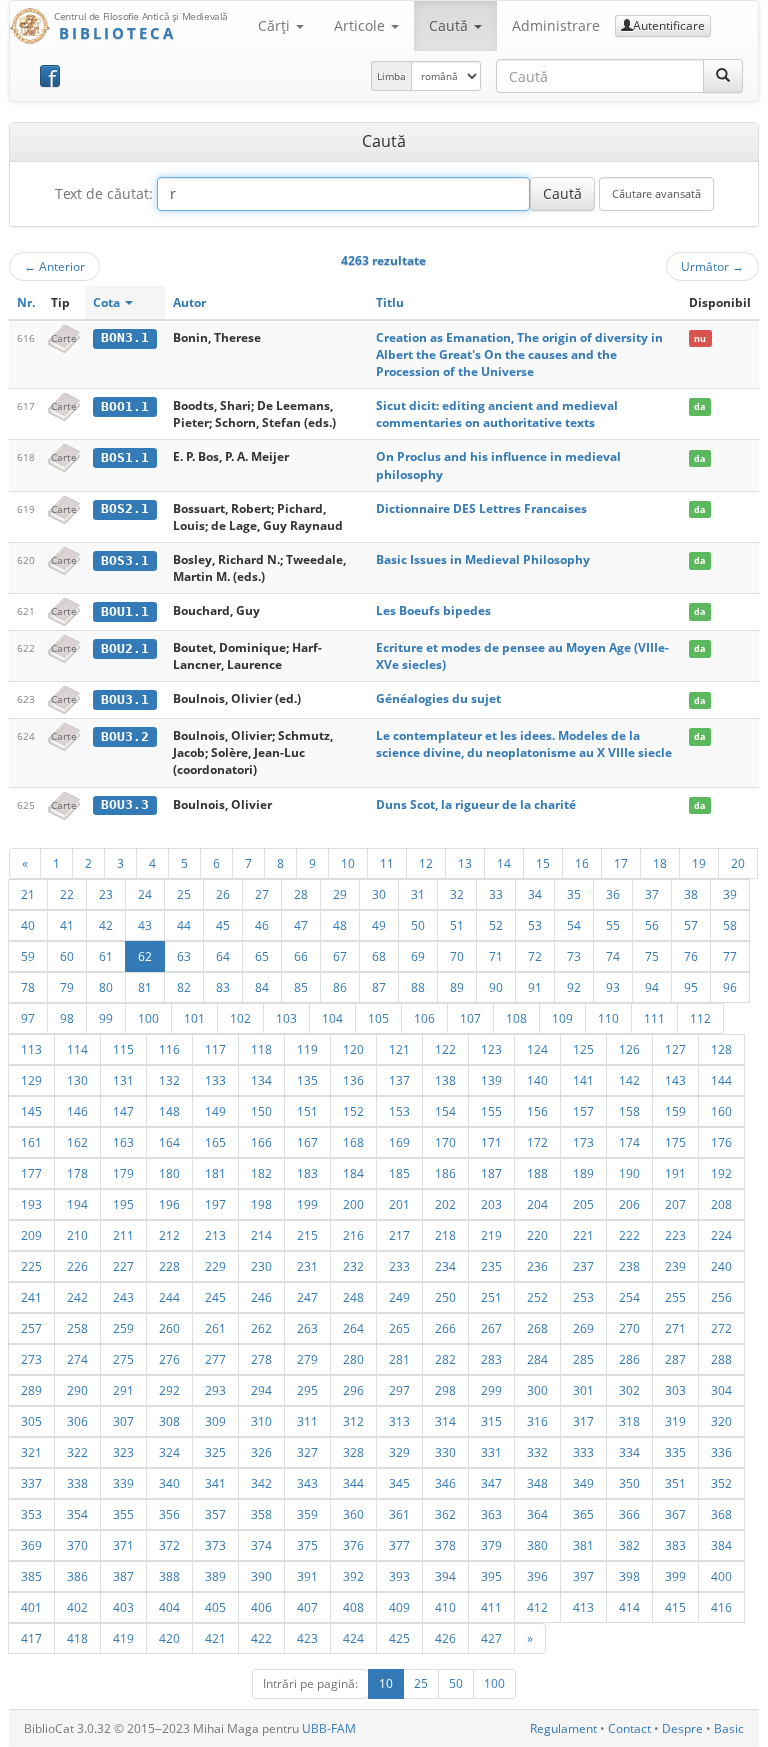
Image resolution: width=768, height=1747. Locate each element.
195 (123, 1204)
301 (583, 1390)
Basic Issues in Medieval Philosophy (483, 559)
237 (583, 1266)
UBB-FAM (329, 1728)
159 (675, 1111)
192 (721, 1173)
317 (583, 1421)
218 (445, 1235)
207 (675, 1204)
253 (583, 1297)
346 (445, 1483)
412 (537, 1607)
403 (123, 1607)
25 (184, 894)
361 (399, 1514)
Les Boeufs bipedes (433, 610)
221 (583, 1235)
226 (77, 1266)
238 (629, 1266)
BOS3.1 (125, 560)
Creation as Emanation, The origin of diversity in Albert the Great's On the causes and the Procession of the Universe (519, 354)
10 (348, 863)
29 (340, 894)
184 (353, 1173)
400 (721, 1576)
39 (730, 894)
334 (629, 1452)
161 (31, 1142)
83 (223, 987)
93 (613, 987)
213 (215, 1235)
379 (491, 1545)
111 (654, 1018)
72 (535, 956)
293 (215, 1390)
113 (31, 1049)
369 (31, 1545)
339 (123, 1483)
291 (123, 1390)
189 (583, 1173)
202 (445, 1204)
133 (215, 1080)
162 (77, 1142)
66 (301, 956)
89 (457, 987)
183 (307, 1173)
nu (700, 338)
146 (77, 1111)
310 (261, 1421)
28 (301, 894)
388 (169, 1576)
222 (629, 1235)
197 (215, 1204)
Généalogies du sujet (438, 698)
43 (145, 925)
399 (675, 1576)
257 (31, 1328)
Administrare (556, 25)
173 (583, 1142)
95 (691, 987)
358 (261, 1514)
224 (721, 1235)
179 (123, 1173)
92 (574, 987)
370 (77, 1545)
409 (399, 1607)
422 (261, 1638)
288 (721, 1359)
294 (261, 1390)
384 (721, 1545)
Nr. (26, 302)
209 (31, 1235)
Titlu (390, 302)
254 (629, 1297)
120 (353, 1049)
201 (399, 1204)
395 (491, 1576)
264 (353, 1328)
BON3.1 (125, 337)
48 (340, 925)
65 (262, 956)
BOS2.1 (125, 508)
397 (583, 1576)
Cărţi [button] (276, 25)
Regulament (563, 1728)
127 (675, 1049)
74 (613, 956)
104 (332, 1018)
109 (562, 1018)
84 (262, 987)
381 (583, 1545)
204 (537, 1204)
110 (608, 1018)
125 (583, 1049)
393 (399, 1576)
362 (445, 1514)
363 (491, 1514)
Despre (682, 1728)
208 (721, 1204)
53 (535, 925)
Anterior (54, 266)
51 (457, 925)
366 (629, 1514)
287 (675, 1359)
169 (399, 1142)
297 (399, 1390)
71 (496, 956)
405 (215, 1607)
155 (491, 1111)
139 (491, 1080)
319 (675, 1421)
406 (261, 1607)
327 (307, 1452)
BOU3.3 (125, 804)
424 (353, 1638)
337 (31, 1483)
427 (491, 1638)
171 (491, 1142)
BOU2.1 (125, 648)
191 (675, 1173)
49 (379, 925)
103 (286, 1018)
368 (721, 1514)
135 (307, 1080)
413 (583, 1607)
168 (353, 1142)
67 (340, 956)
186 (445, 1173)
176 (721, 1142)
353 (31, 1514)
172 (537, 1142)
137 (399, 1080)
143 (675, 1080)
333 (583, 1452)
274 (77, 1359)
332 (537, 1452)
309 (215, 1421)
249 (399, 1297)
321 (31, 1452)
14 (504, 863)
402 (77, 1607)
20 (738, 863)
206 (629, 1204)
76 (691, 956)
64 (223, 956)
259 (123, 1328)
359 (307, 1514)
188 (537, 1173)
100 (148, 1018)
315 (491, 1421)
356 (169, 1514)
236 (537, 1266)
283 (491, 1359)
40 (28, 925)
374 (261, 1545)
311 (307, 1421)
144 (721, 1080)
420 (169, 1638)
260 (169, 1328)
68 (379, 956)
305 (31, 1421)
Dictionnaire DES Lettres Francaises (481, 508)
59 (28, 956)
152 (353, 1111)
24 (145, 894)
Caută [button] (450, 25)
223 (675, 1235)
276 (169, 1359)
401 (31, 1607)
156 (537, 1111)
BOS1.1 (125, 457)
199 (307, 1204)
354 (77, 1514)
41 (67, 925)
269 (583, 1328)
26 (223, 894)
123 (491, 1049)
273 (31, 1359)
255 (675, 1297)
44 (184, 925)
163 (123, 1142)
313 (399, 1421)
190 (629, 1173)
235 (491, 1266)
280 (353, 1359)
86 (340, 987)
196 (169, 1204)
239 (675, 1266)
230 (261, 1266)
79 (67, 987)
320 (721, 1421)
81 (145, 987)
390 (261, 1576)
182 (261, 1173)
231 (307, 1266)
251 (491, 1297)
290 (77, 1390)
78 (28, 987)
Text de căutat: (104, 193)
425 (399, 1638)
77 (730, 956)
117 (215, 1049)
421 (215, 1638)
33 (496, 894)
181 (215, 1173)
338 (77, 1483)
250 (445, 1297)
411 (491, 1607)
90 (496, 987)
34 (535, 894)
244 (169, 1297)
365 (583, 1514)
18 (660, 863)
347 (491, 1483)
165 (215, 1142)
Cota (108, 302)
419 (123, 1638)
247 (307, 1297)
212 (169, 1235)
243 (123, 1297)
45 (223, 925)
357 (215, 1514)
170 (445, 1142)
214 (261, 1235)
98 (67, 1018)
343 (307, 1483)
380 (537, 1545)
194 (77, 1204)
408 (353, 1607)
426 (445, 1638)
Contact (629, 1728)
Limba (391, 76)
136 (353, 1080)
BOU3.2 (125, 736)
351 (675, 1483)
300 (537, 1390)
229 (215, 1266)
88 (418, 987)
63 (184, 956)
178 (77, 1173)
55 (613, 925)
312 (353, 1421)
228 (169, 1266)
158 (629, 1111)
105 (378, 1018)
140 (537, 1080)
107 (470, 1018)
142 (629, 1080)
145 (31, 1111)
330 (445, 1452)
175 (675, 1142)
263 (307, 1328)
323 (123, 1452)
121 (399, 1049)
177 (31, 1173)
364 (537, 1514)
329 (399, 1452)
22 (67, 894)
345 (399, 1483)
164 (169, 1142)
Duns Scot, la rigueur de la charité (476, 804)
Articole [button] (361, 25)
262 (261, 1328)
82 (184, 987)
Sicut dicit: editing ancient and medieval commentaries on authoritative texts (497, 414)
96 (730, 987)
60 (67, 956)
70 (457, 956)
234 (445, 1266)
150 (261, 1111)
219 (491, 1235)
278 (261, 1359)
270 (629, 1328)
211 (123, 1235)
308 (169, 1421)
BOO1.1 (125, 406)
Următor (712, 266)
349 (583, 1483)
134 (261, 1080)
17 (621, 863)
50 (418, 925)
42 (106, 925)
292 (169, 1390)
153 (399, 1111)
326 (261, 1452)
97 (28, 1018)
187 (491, 1173)
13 (465, 863)
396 (537, 1576)
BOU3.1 (125, 699)
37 (652, 894)
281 (399, 1359)
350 (629, 1483)
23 (106, 894)
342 (261, 1483)
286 (629, 1359)
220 (537, 1235)
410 (445, 1607)
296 (353, 1390)
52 (496, 925)
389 (215, 1576)
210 (77, 1235)
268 (537, 1328)
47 (301, 925)
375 (307, 1545)
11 (387, 863)
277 (215, 1359)
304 (721, 1390)
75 (652, 956)
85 (301, 987)
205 (583, 1204)
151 (307, 1111)
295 (307, 1390)
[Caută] (723, 76)
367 (675, 1514)
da (699, 406)
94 (652, 987)
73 (574, 956)
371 (123, 1545)
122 (445, 1049)
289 (31, 1390)
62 (145, 956)
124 (537, 1049)
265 (399, 1328)
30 (379, 894)
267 (491, 1328)
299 (491, 1390)
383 (675, 1545)
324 (169, 1452)
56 (652, 925)
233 (399, 1266)
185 (399, 1173)
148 (169, 1111)
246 (261, 1297)
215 (307, 1235)
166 (261, 1142)
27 (262, 894)
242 (77, 1297)
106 (424, 1018)
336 (721, 1452)
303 (675, 1390)
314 (445, 1421)
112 (700, 1018)
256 (721, 1297)
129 (31, 1080)
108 (516, 1018)
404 (169, 1607)
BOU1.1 (125, 611)
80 (106, 987)
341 (215, 1483)
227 (123, 1266)
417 (31, 1638)
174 (629, 1142)
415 (675, 1607)
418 (77, 1638)
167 (307, 1142)
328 (353, 1452)
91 (535, 987)
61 (106, 956)
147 (123, 1111)
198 (261, 1204)
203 (491, 1204)
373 (215, 1545)
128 (721, 1049)
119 (307, 1049)
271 (675, 1328)
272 (721, 1328)
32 (457, 894)
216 (353, 1235)
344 (353, 1483)
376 (353, 1545)
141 (583, 1080)
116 (169, 1049)
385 (31, 1576)
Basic (729, 1728)
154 (445, 1111)
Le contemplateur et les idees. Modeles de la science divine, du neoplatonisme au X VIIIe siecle (524, 744)
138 (445, 1080)
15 (543, 863)
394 (445, 1576)
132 (169, 1080)
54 (574, 925)
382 (629, 1545)
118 (261, 1049)
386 (77, 1576)
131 (123, 1080)
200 (353, 1204)
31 (418, 894)
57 (691, 925)
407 (307, 1607)
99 (106, 1018)
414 (629, 1607)
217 (399, 1235)
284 (537, 1359)
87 (379, 987)
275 (123, 1359)
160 (721, 1111)
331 (491, 1452)
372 (169, 1545)
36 (613, 894)
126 (629, 1049)
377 (399, 1545)
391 (307, 1576)
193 (31, 1204)
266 (445, 1328)
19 (699, 863)
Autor (189, 302)
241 (31, 1297)
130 (77, 1080)
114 (77, 1049)
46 (262, 925)
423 (307, 1638)
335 (675, 1452)
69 (418, 956)
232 (353, 1266)
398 (629, 1576)
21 (28, 894)
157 (583, 1111)
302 (629, 1390)
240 (721, 1266)
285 (583, 1359)
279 (307, 1359)
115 (123, 1049)
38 (691, 894)
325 (215, 1452)
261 (215, 1328)
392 (353, 1576)
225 (31, 1266)
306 (77, 1421)
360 (353, 1514)
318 (629, 1421)
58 (730, 925)
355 (123, 1514)
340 (169, 1483)
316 (537, 1421)
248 (353, 1297)
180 (169, 1173)
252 (537, 1297)
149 (215, 1111)
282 (445, 1359)
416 (721, 1607)
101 (194, 1018)
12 (426, 863)
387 (123, 1576)
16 (582, 863)
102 (240, 1018)
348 (537, 1483)
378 (445, 1545)
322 (77, 1452)
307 (123, 1421)
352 (721, 1483)
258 (77, 1328)
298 (445, 1390)
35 (574, 894)
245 (215, 1297)
